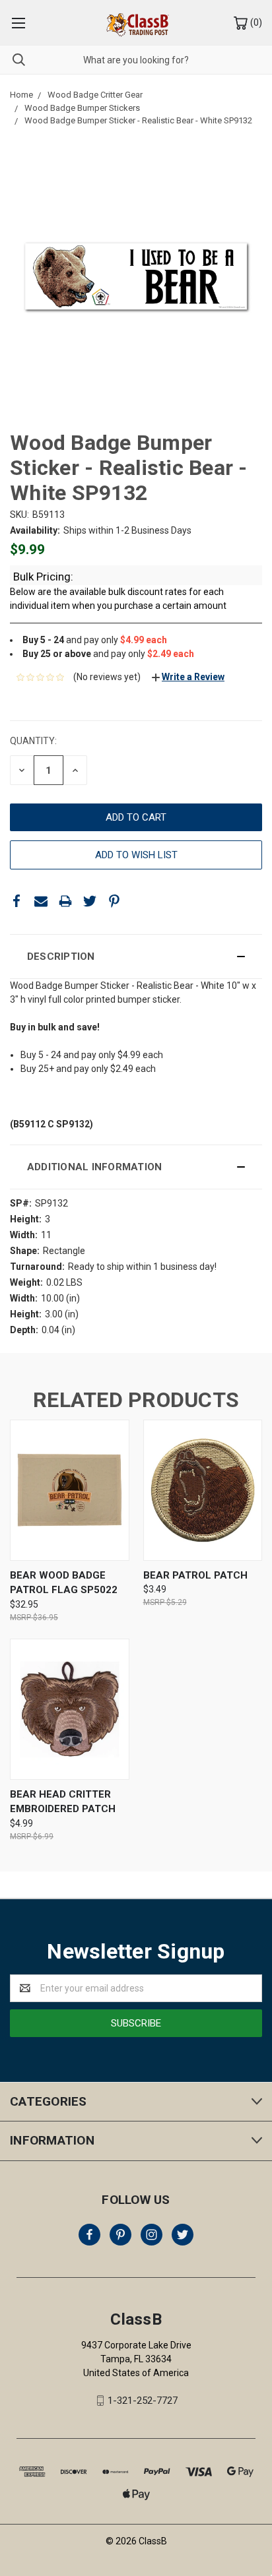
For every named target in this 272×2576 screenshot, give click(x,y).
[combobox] (136, 60)
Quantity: (33, 741)
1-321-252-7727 (143, 2401)
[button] (136, 957)
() (255, 22)
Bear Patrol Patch (195, 1575)
